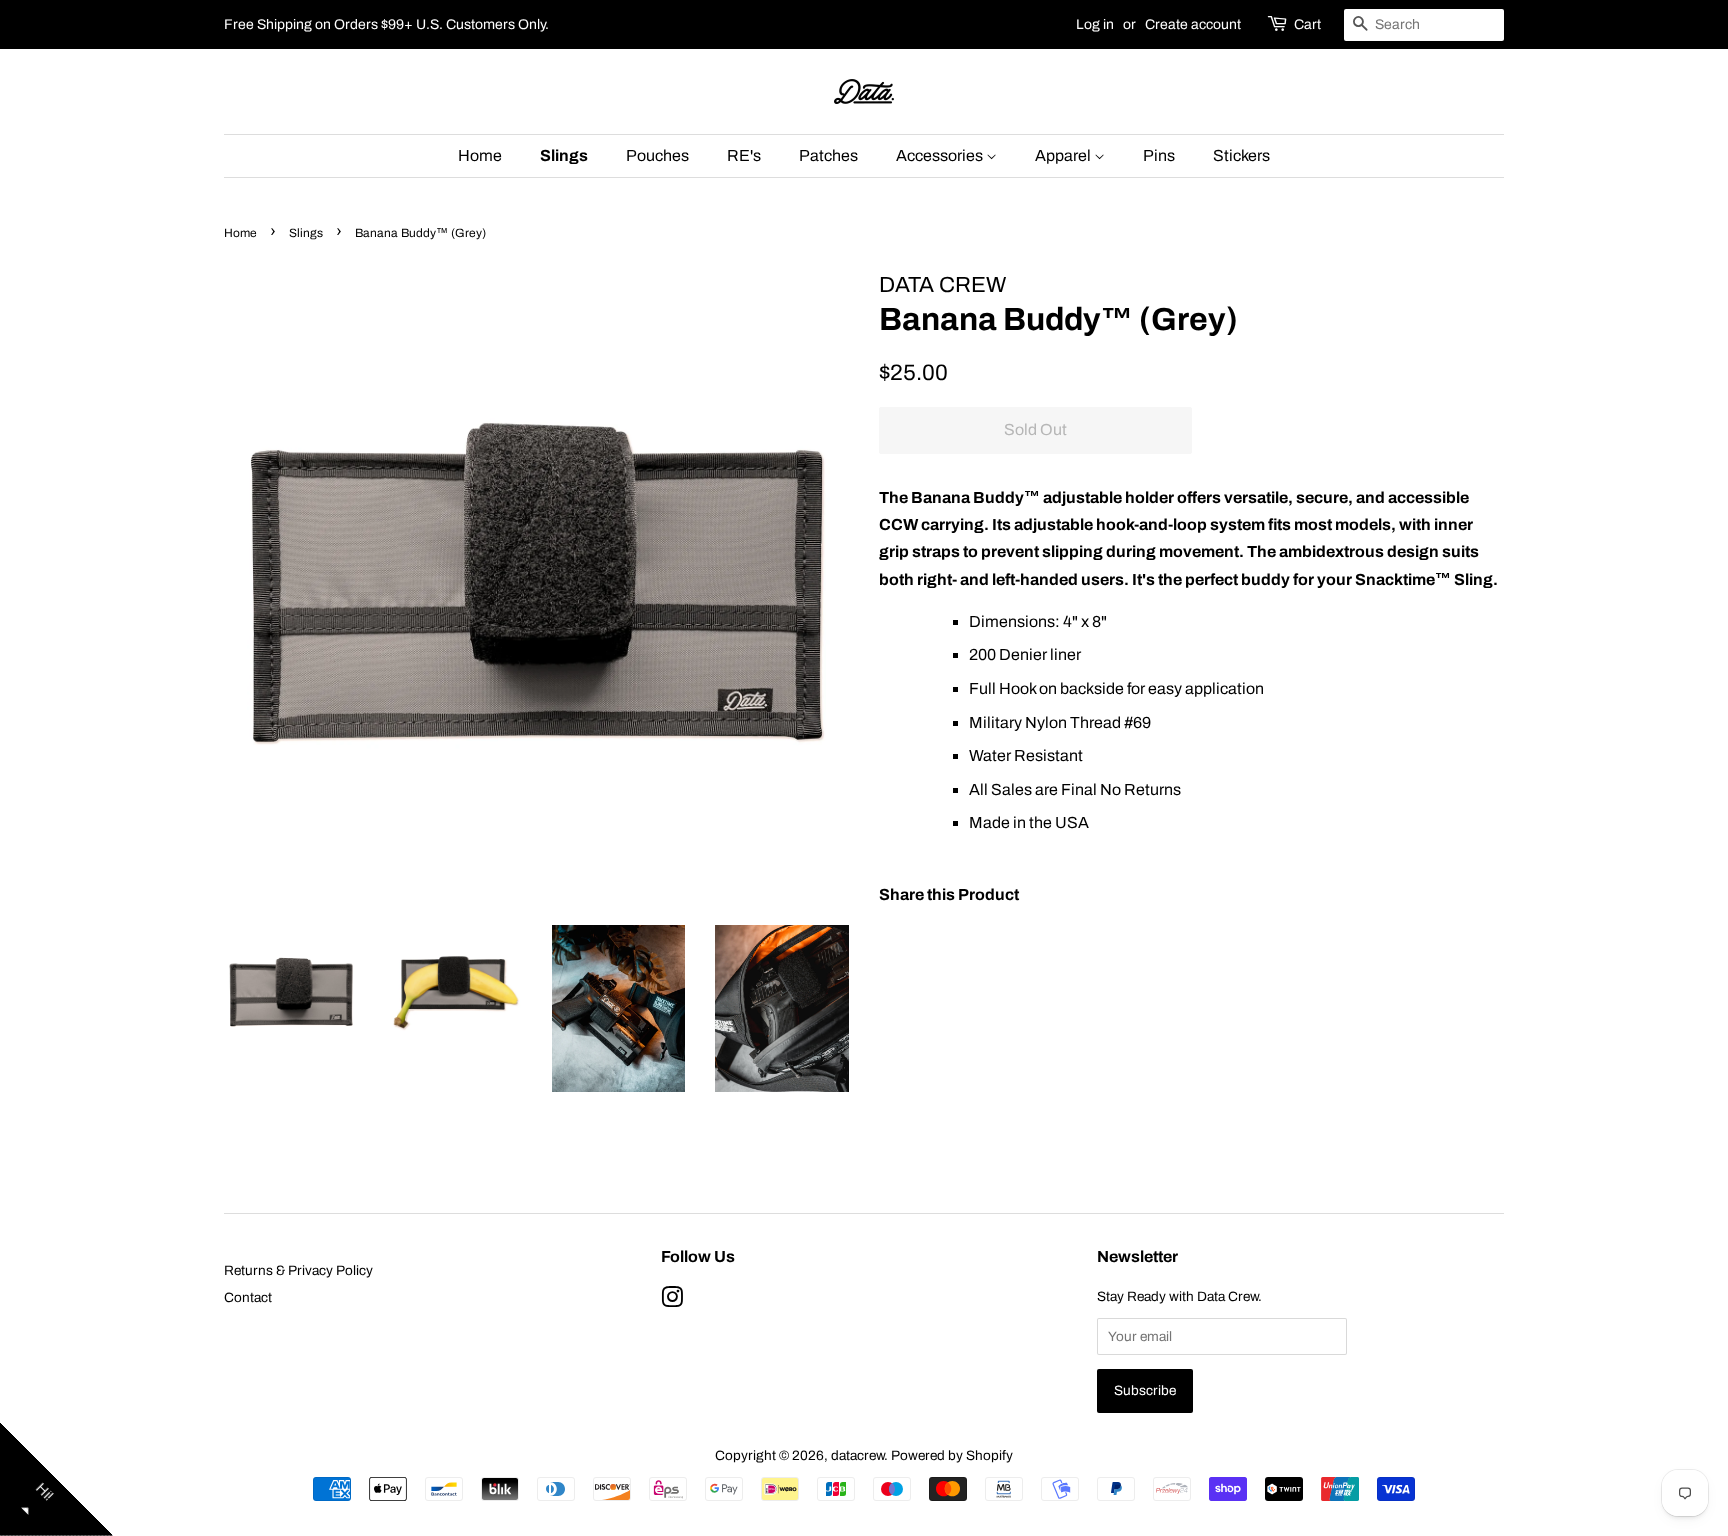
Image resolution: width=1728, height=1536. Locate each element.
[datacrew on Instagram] (672, 1301)
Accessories (941, 155)
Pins (1159, 155)
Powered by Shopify (952, 1455)
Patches (828, 155)
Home (480, 155)
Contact (248, 1297)
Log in (1095, 24)
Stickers (1241, 155)
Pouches (657, 155)
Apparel (1064, 155)
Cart (1307, 24)
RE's (744, 155)
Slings (564, 155)
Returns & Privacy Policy (298, 1270)
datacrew (857, 1455)
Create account (1193, 24)
